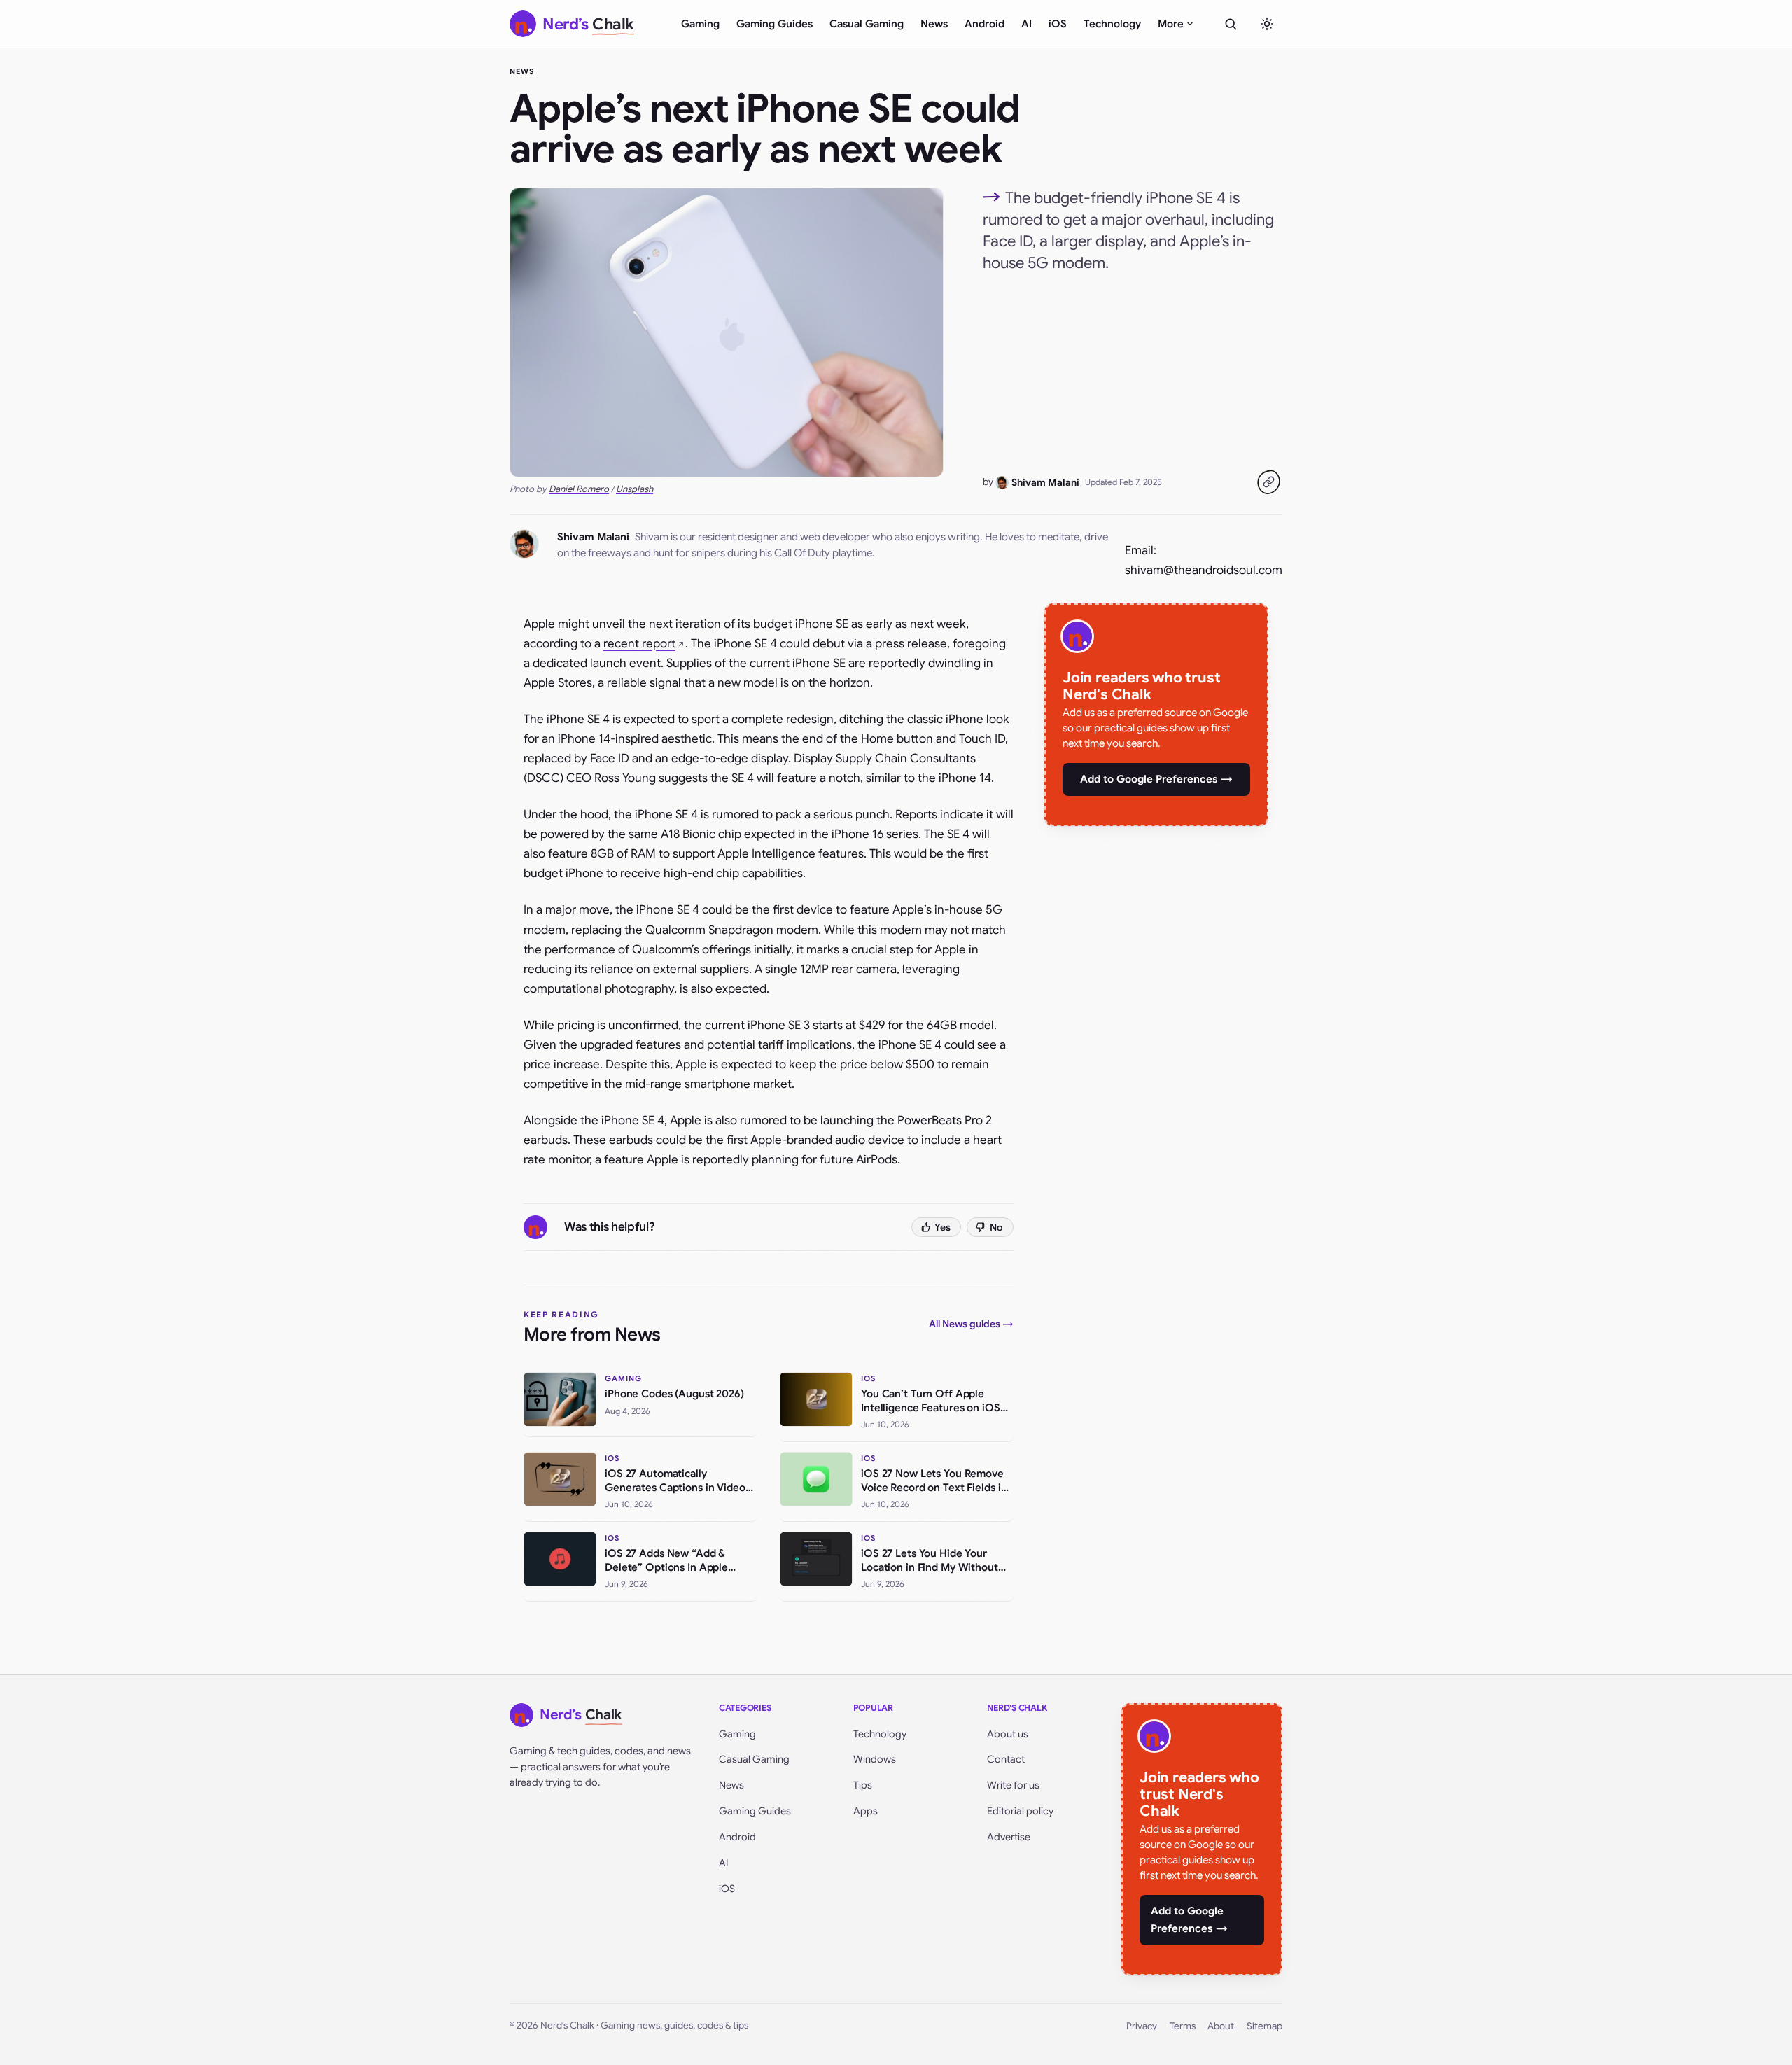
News (934, 24)
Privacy (1142, 2026)
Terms (1183, 2026)
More (1171, 24)
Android (985, 24)
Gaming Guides (775, 24)
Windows (875, 1759)
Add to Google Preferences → (1156, 779)
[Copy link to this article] (1268, 482)
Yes (943, 1227)
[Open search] (1231, 24)
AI (1027, 24)
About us (1008, 1734)
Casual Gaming (867, 24)
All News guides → (971, 1324)
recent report (639, 644)
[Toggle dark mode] (1267, 24)
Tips (863, 1785)
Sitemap (1265, 2026)
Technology (1112, 24)
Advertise (1009, 1837)
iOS (1058, 24)
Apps (866, 1811)
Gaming (700, 24)
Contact (1006, 1759)
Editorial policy (1020, 1811)
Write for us (1013, 1785)
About (1221, 2026)
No (996, 1227)
